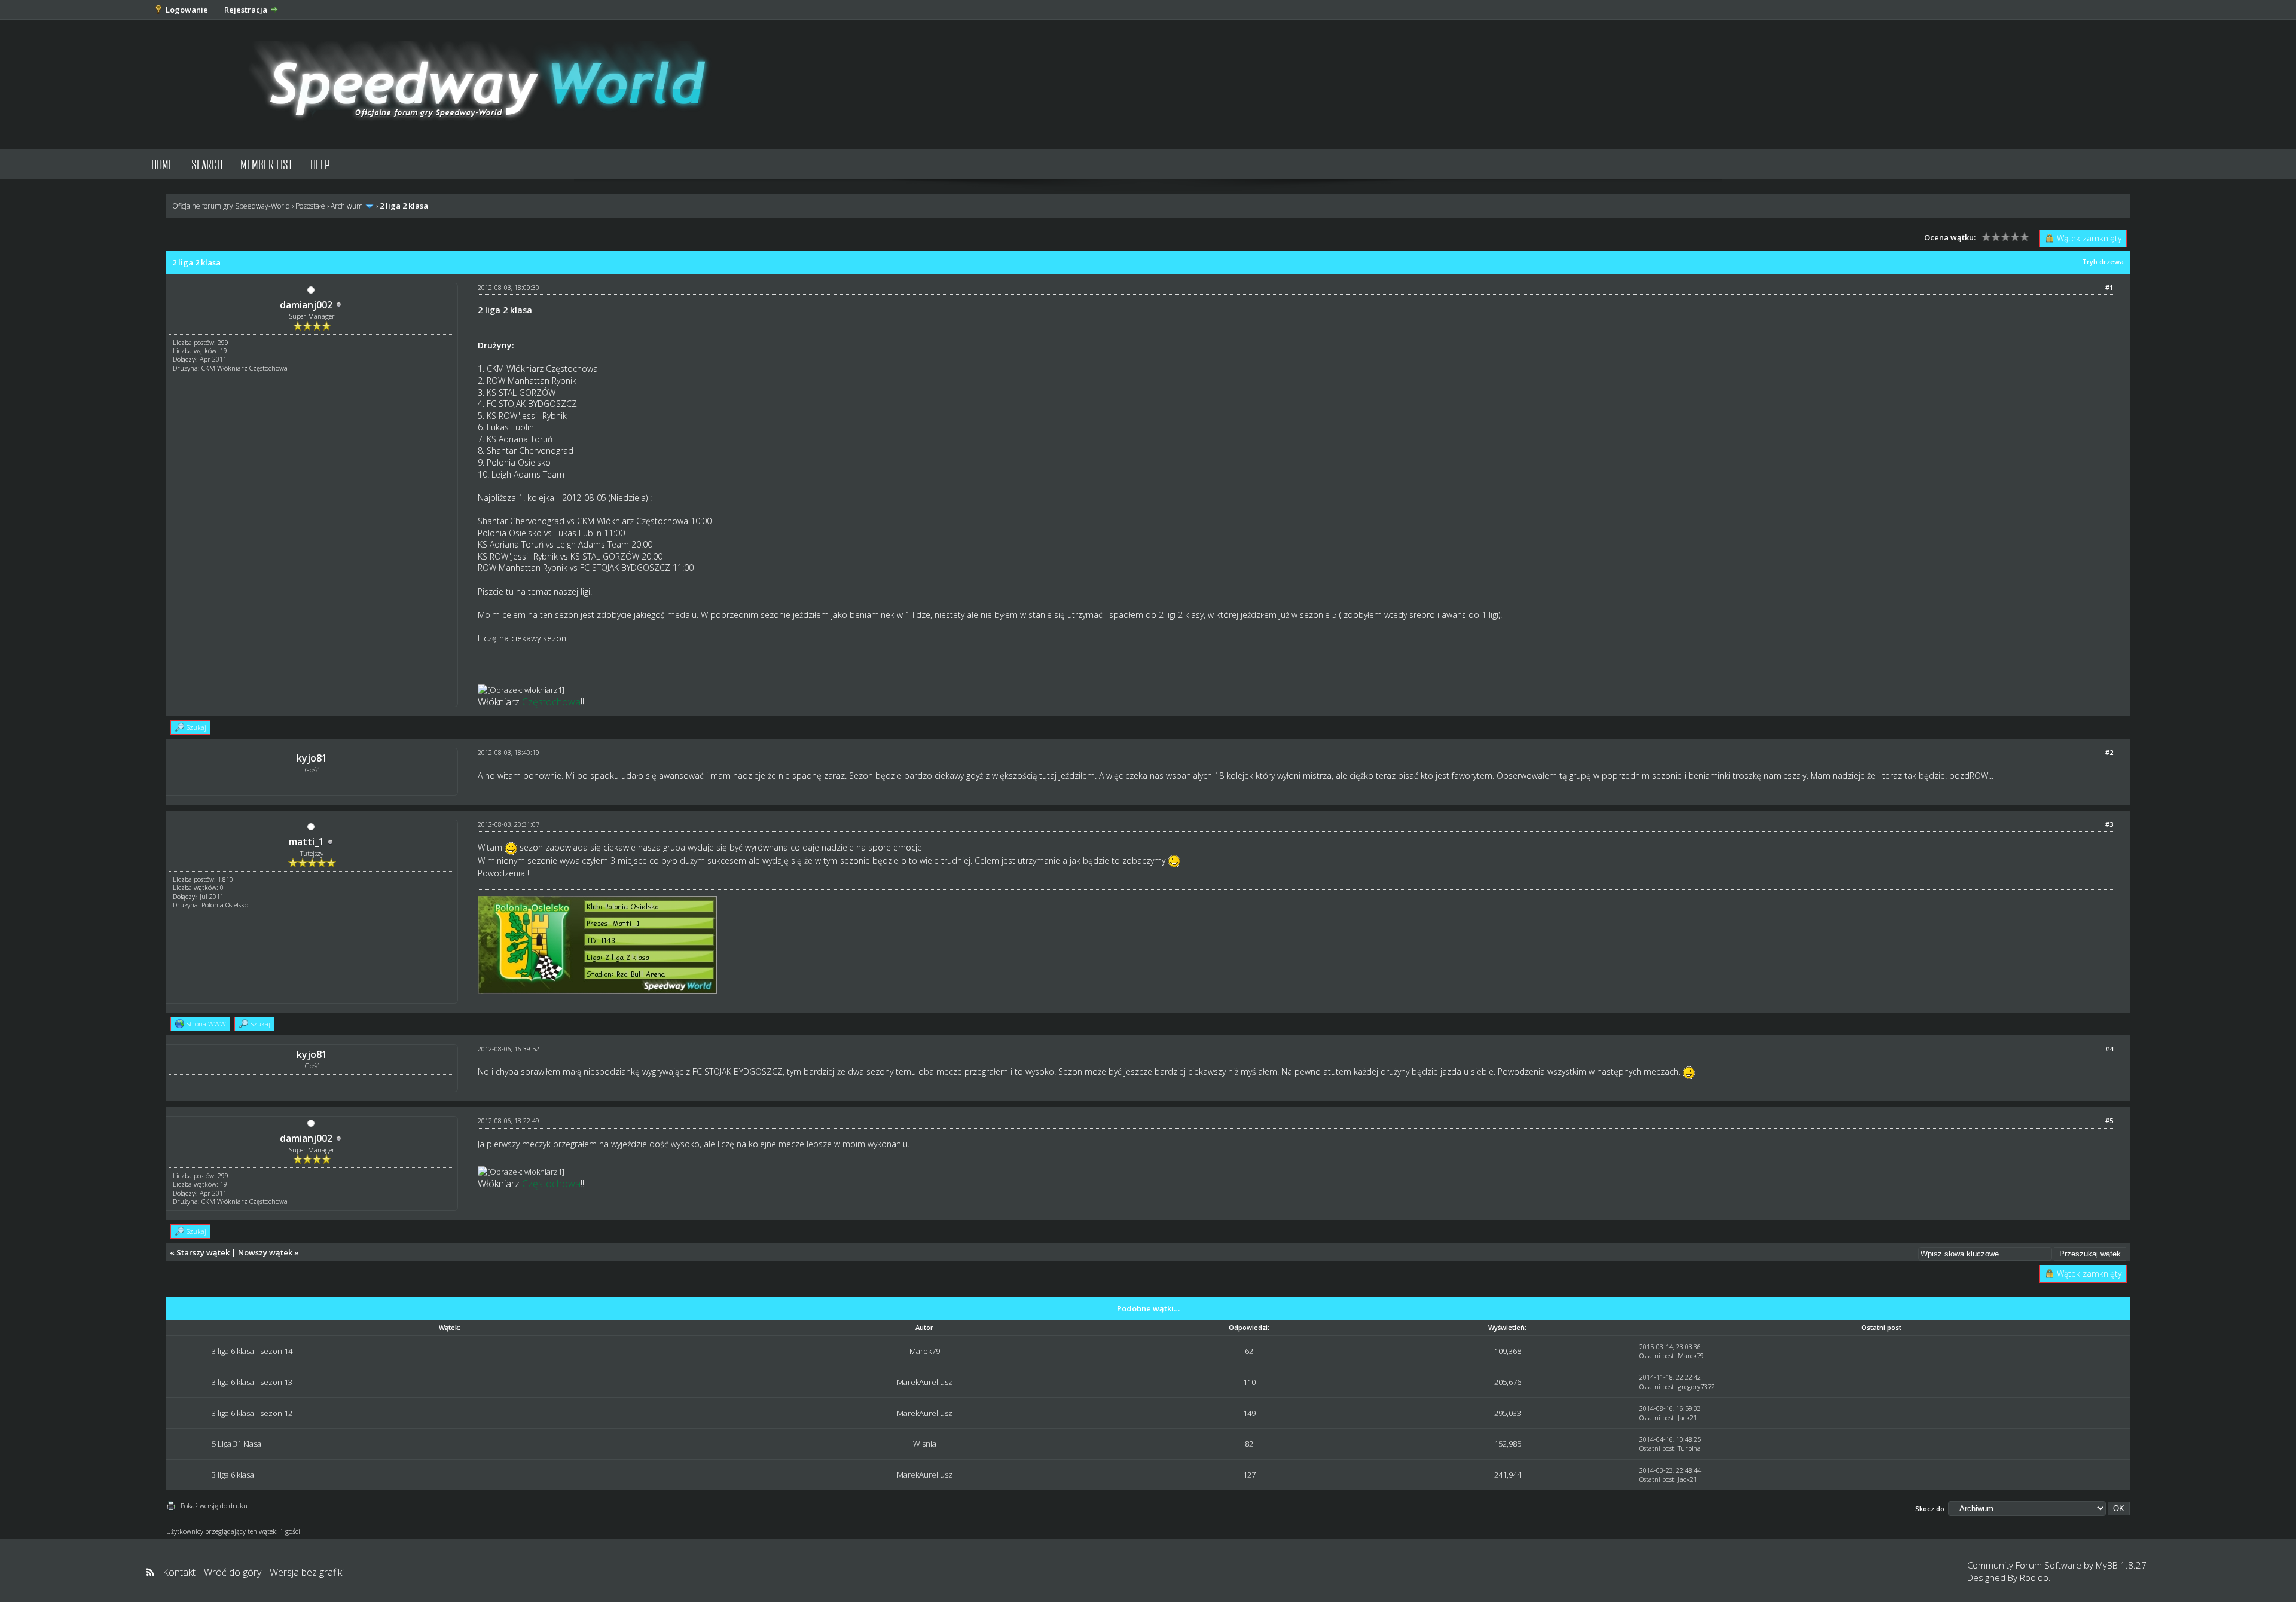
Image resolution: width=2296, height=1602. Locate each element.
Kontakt (179, 1572)
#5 (2109, 1121)
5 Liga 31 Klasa (236, 1444)
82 (1249, 1444)
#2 (2109, 752)
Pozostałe (310, 206)
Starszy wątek (203, 1252)
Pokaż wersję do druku (214, 1505)
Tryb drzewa (2103, 262)
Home (162, 164)
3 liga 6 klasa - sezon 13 (252, 1382)
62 (1249, 1351)
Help (320, 164)
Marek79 (925, 1351)
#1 (2109, 287)
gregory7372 (1696, 1387)
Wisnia (925, 1444)
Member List (266, 164)
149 (1249, 1413)
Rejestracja (246, 10)
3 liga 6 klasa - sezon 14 (252, 1351)
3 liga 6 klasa (233, 1475)
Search (207, 164)
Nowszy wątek (265, 1252)
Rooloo (2034, 1577)
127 (1249, 1475)
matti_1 (306, 842)
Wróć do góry (233, 1572)
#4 (2109, 1049)
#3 (2109, 824)
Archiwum (347, 206)
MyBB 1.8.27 (2121, 1565)
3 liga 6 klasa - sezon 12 (252, 1413)
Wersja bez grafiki (307, 1572)
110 (1249, 1382)
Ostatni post (1657, 1355)
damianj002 (306, 305)
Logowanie (187, 10)
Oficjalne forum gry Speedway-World (231, 206)
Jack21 (1687, 1418)
